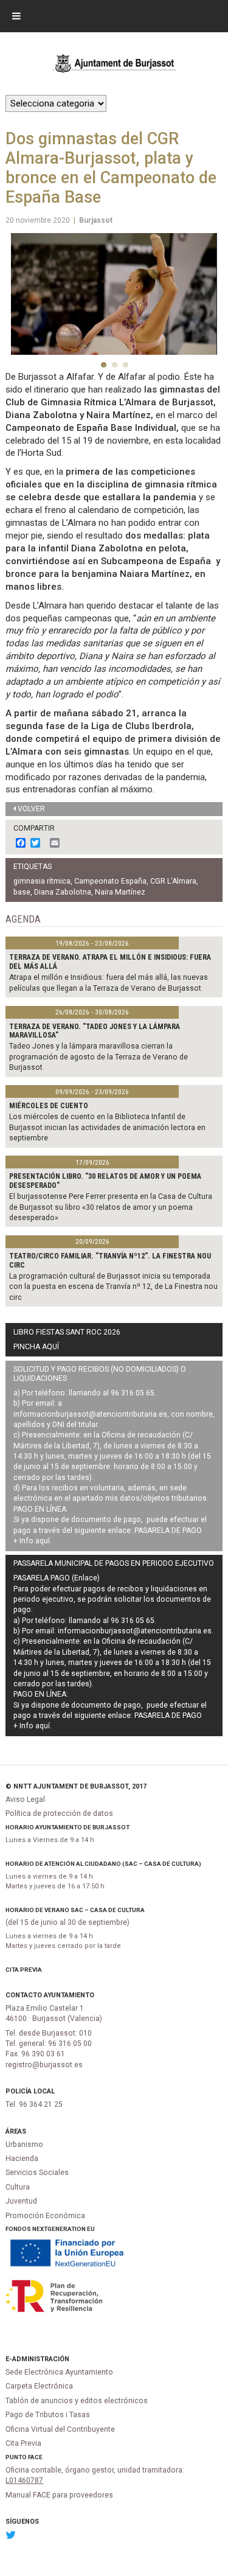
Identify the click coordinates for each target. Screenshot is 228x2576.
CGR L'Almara (173, 881)
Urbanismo (24, 2145)
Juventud (21, 2201)
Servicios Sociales (37, 2173)
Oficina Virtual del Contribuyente (60, 2429)
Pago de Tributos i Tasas (48, 2415)
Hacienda (22, 2159)
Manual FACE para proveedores (59, 2495)
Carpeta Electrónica (39, 2386)
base (22, 892)
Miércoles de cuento (49, 1106)
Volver (31, 809)
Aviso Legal (25, 1799)
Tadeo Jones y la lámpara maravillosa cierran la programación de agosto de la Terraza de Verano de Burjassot (98, 1057)
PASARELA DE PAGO (168, 1531)
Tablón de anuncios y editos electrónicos (77, 2401)
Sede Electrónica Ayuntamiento (59, 2372)
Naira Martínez (120, 892)
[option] (114, 294)
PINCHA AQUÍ (36, 1347)
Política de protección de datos (59, 1813)
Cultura (18, 2187)
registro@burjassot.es (44, 2065)
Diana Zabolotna (63, 892)
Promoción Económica (45, 2216)
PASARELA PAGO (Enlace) (57, 1578)
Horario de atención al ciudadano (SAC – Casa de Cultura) (103, 1864)
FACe (35, 2457)
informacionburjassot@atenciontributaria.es (90, 1414)
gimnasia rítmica (42, 881)
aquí (43, 1541)
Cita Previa (24, 1970)
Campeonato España (110, 881)
